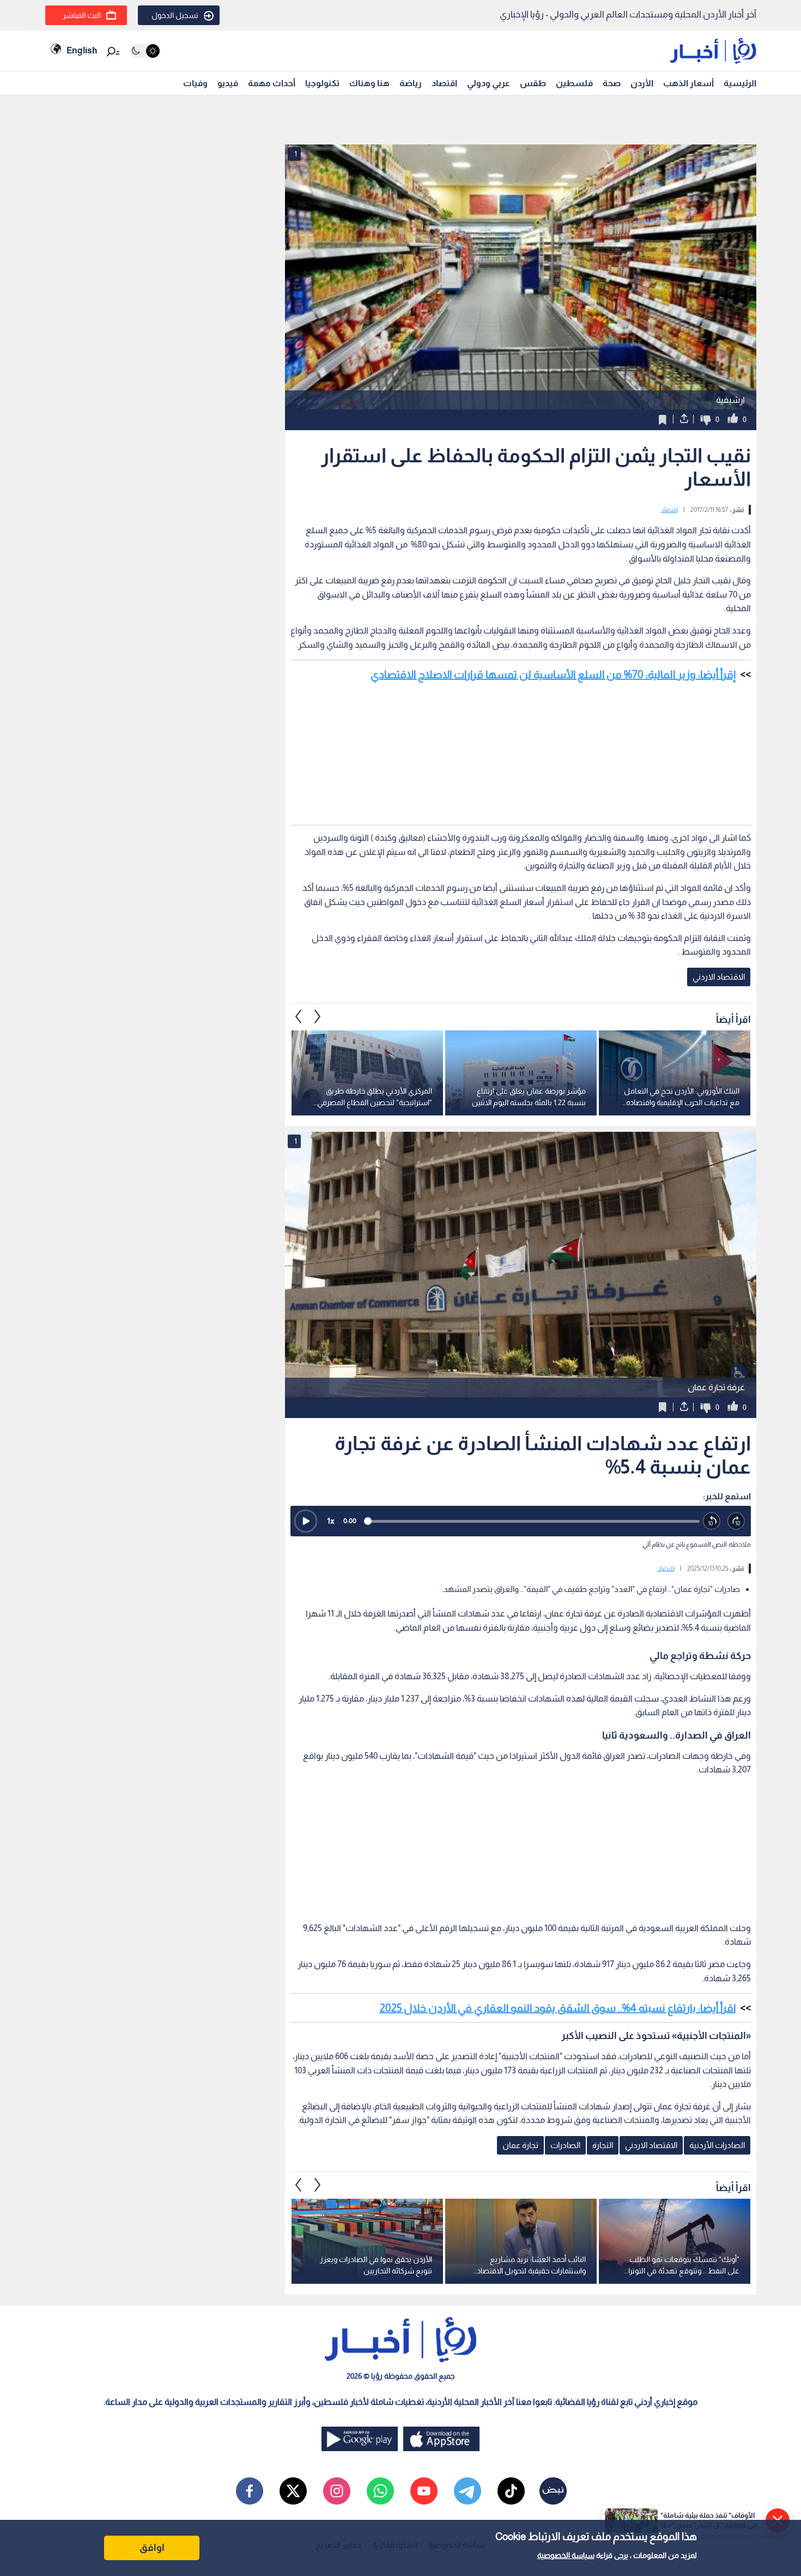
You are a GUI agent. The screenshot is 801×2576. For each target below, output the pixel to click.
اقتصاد (444, 83)
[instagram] (337, 2491)
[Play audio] (306, 1521)
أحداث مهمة (272, 83)
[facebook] (250, 2491)
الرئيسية (740, 83)
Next (299, 1017)
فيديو (228, 83)
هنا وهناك (369, 83)
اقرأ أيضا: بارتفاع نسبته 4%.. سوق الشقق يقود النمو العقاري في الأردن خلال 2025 (558, 2008)
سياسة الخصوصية (566, 2555)
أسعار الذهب (688, 83)
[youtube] (424, 2491)
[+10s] (736, 1521)
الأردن (642, 83)
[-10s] (712, 1521)
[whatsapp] (380, 2491)
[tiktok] (511, 2491)
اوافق (152, 2548)
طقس (533, 83)
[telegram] (468, 2491)
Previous (318, 1017)
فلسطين (574, 83)
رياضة (411, 83)
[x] (293, 2491)
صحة (612, 83)
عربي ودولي (489, 83)
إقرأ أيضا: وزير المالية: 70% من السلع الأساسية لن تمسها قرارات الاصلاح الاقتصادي (553, 674)
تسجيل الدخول (175, 15)
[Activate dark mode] (145, 51)
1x (331, 1521)
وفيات (195, 83)
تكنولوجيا (322, 83)
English (82, 50)
